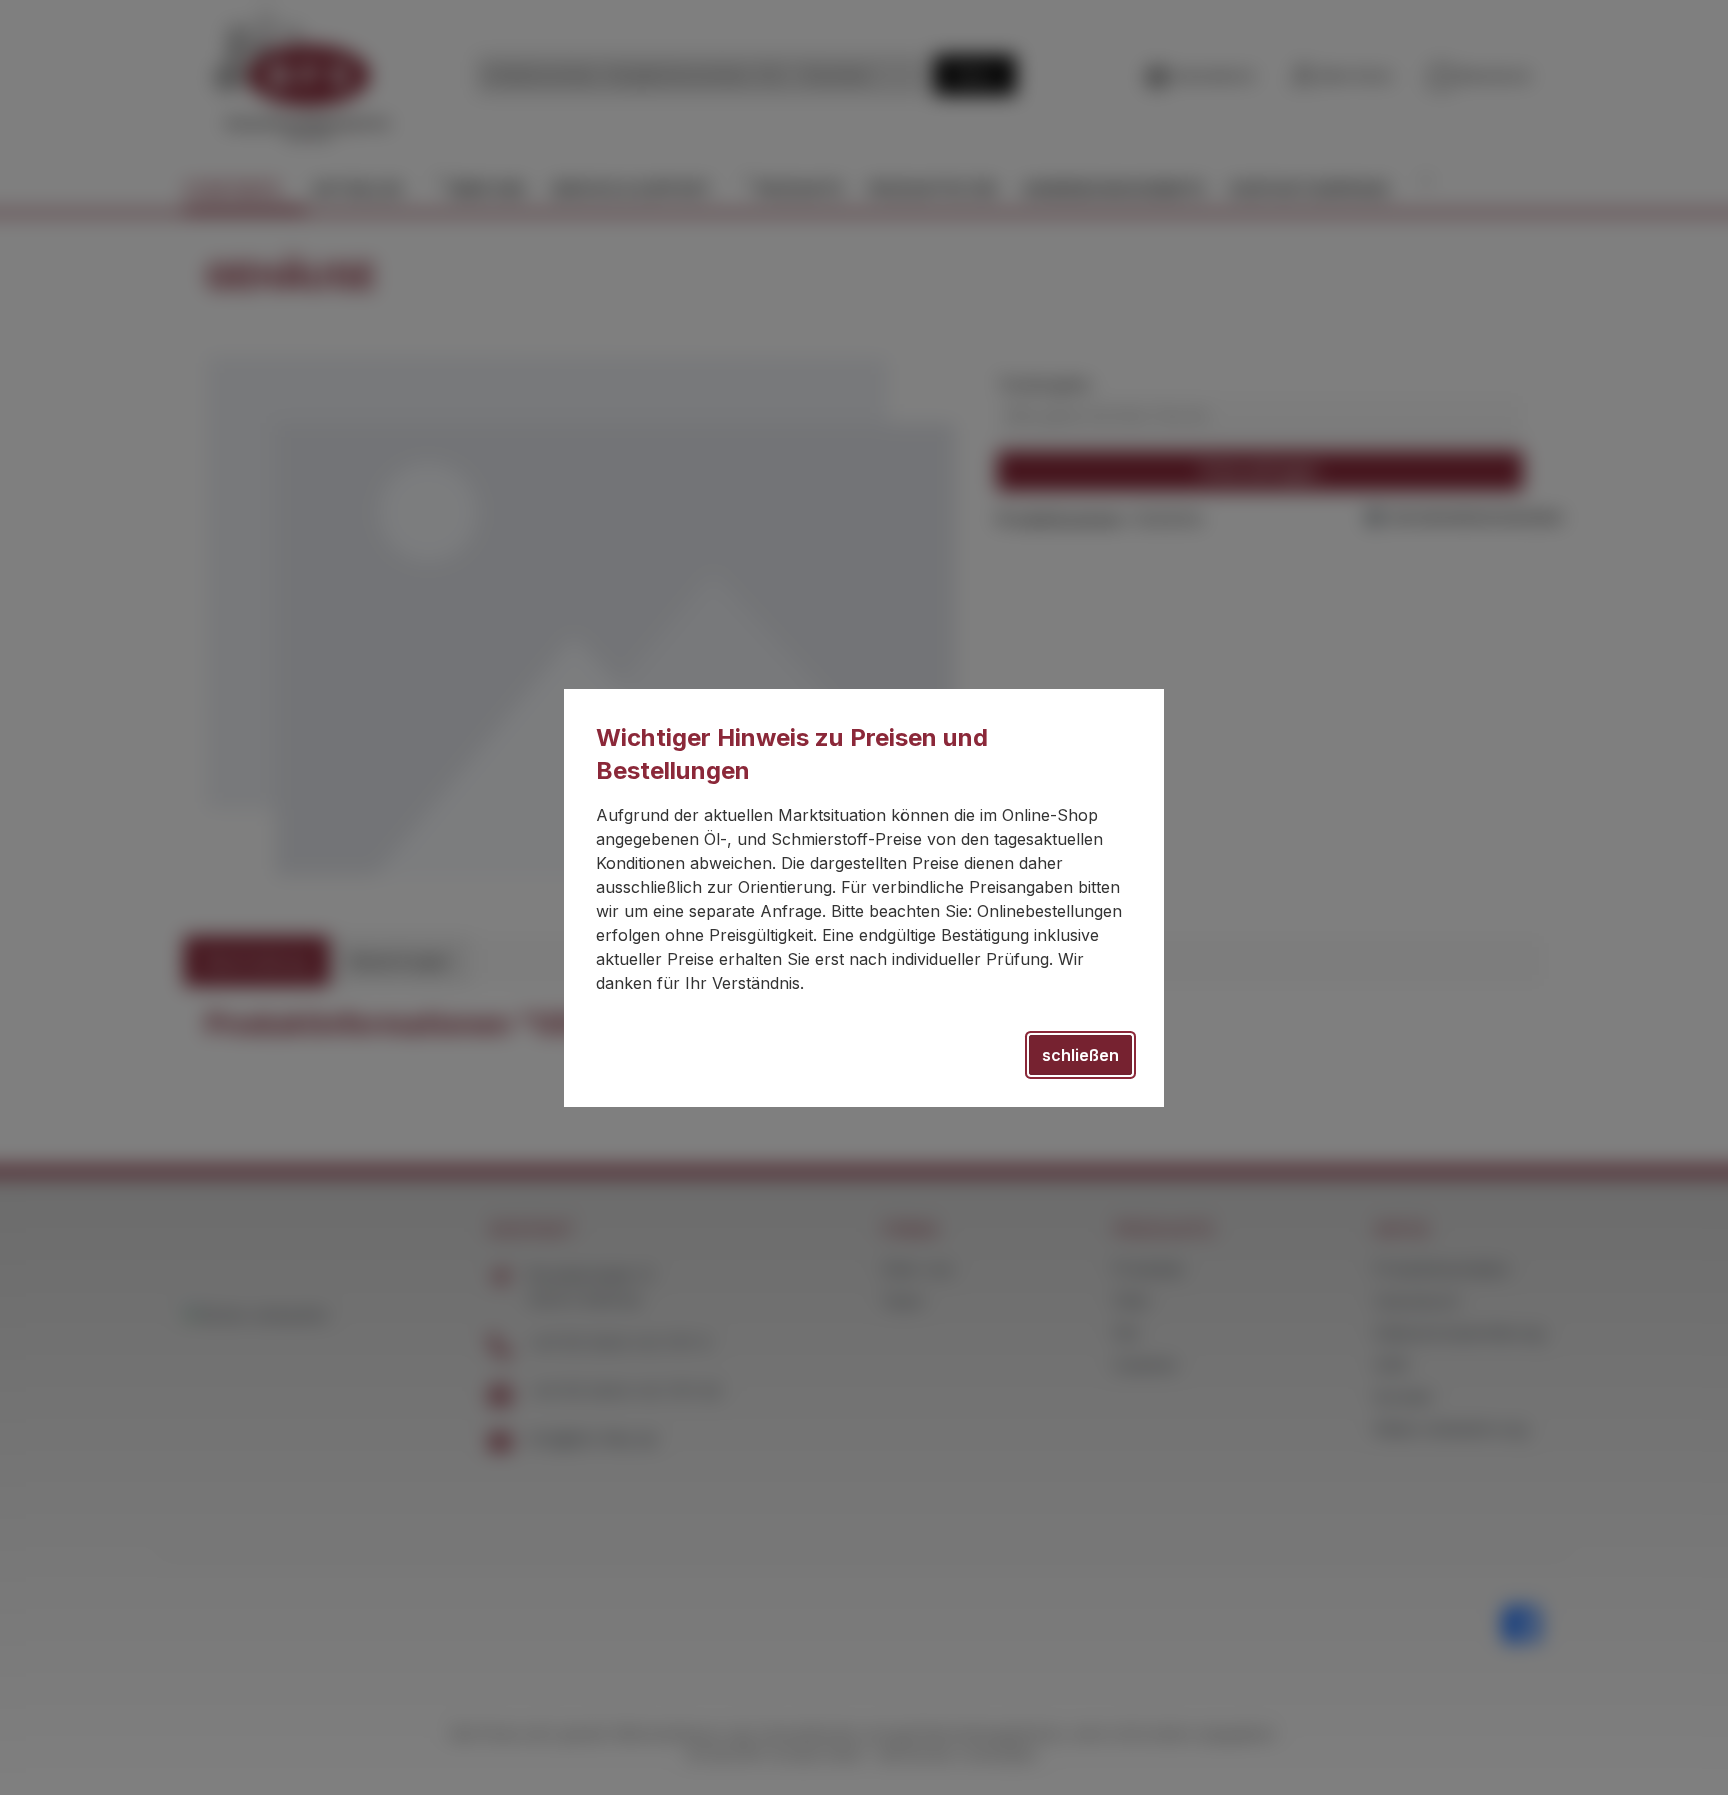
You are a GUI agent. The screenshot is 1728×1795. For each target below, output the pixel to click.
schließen (1080, 1055)
